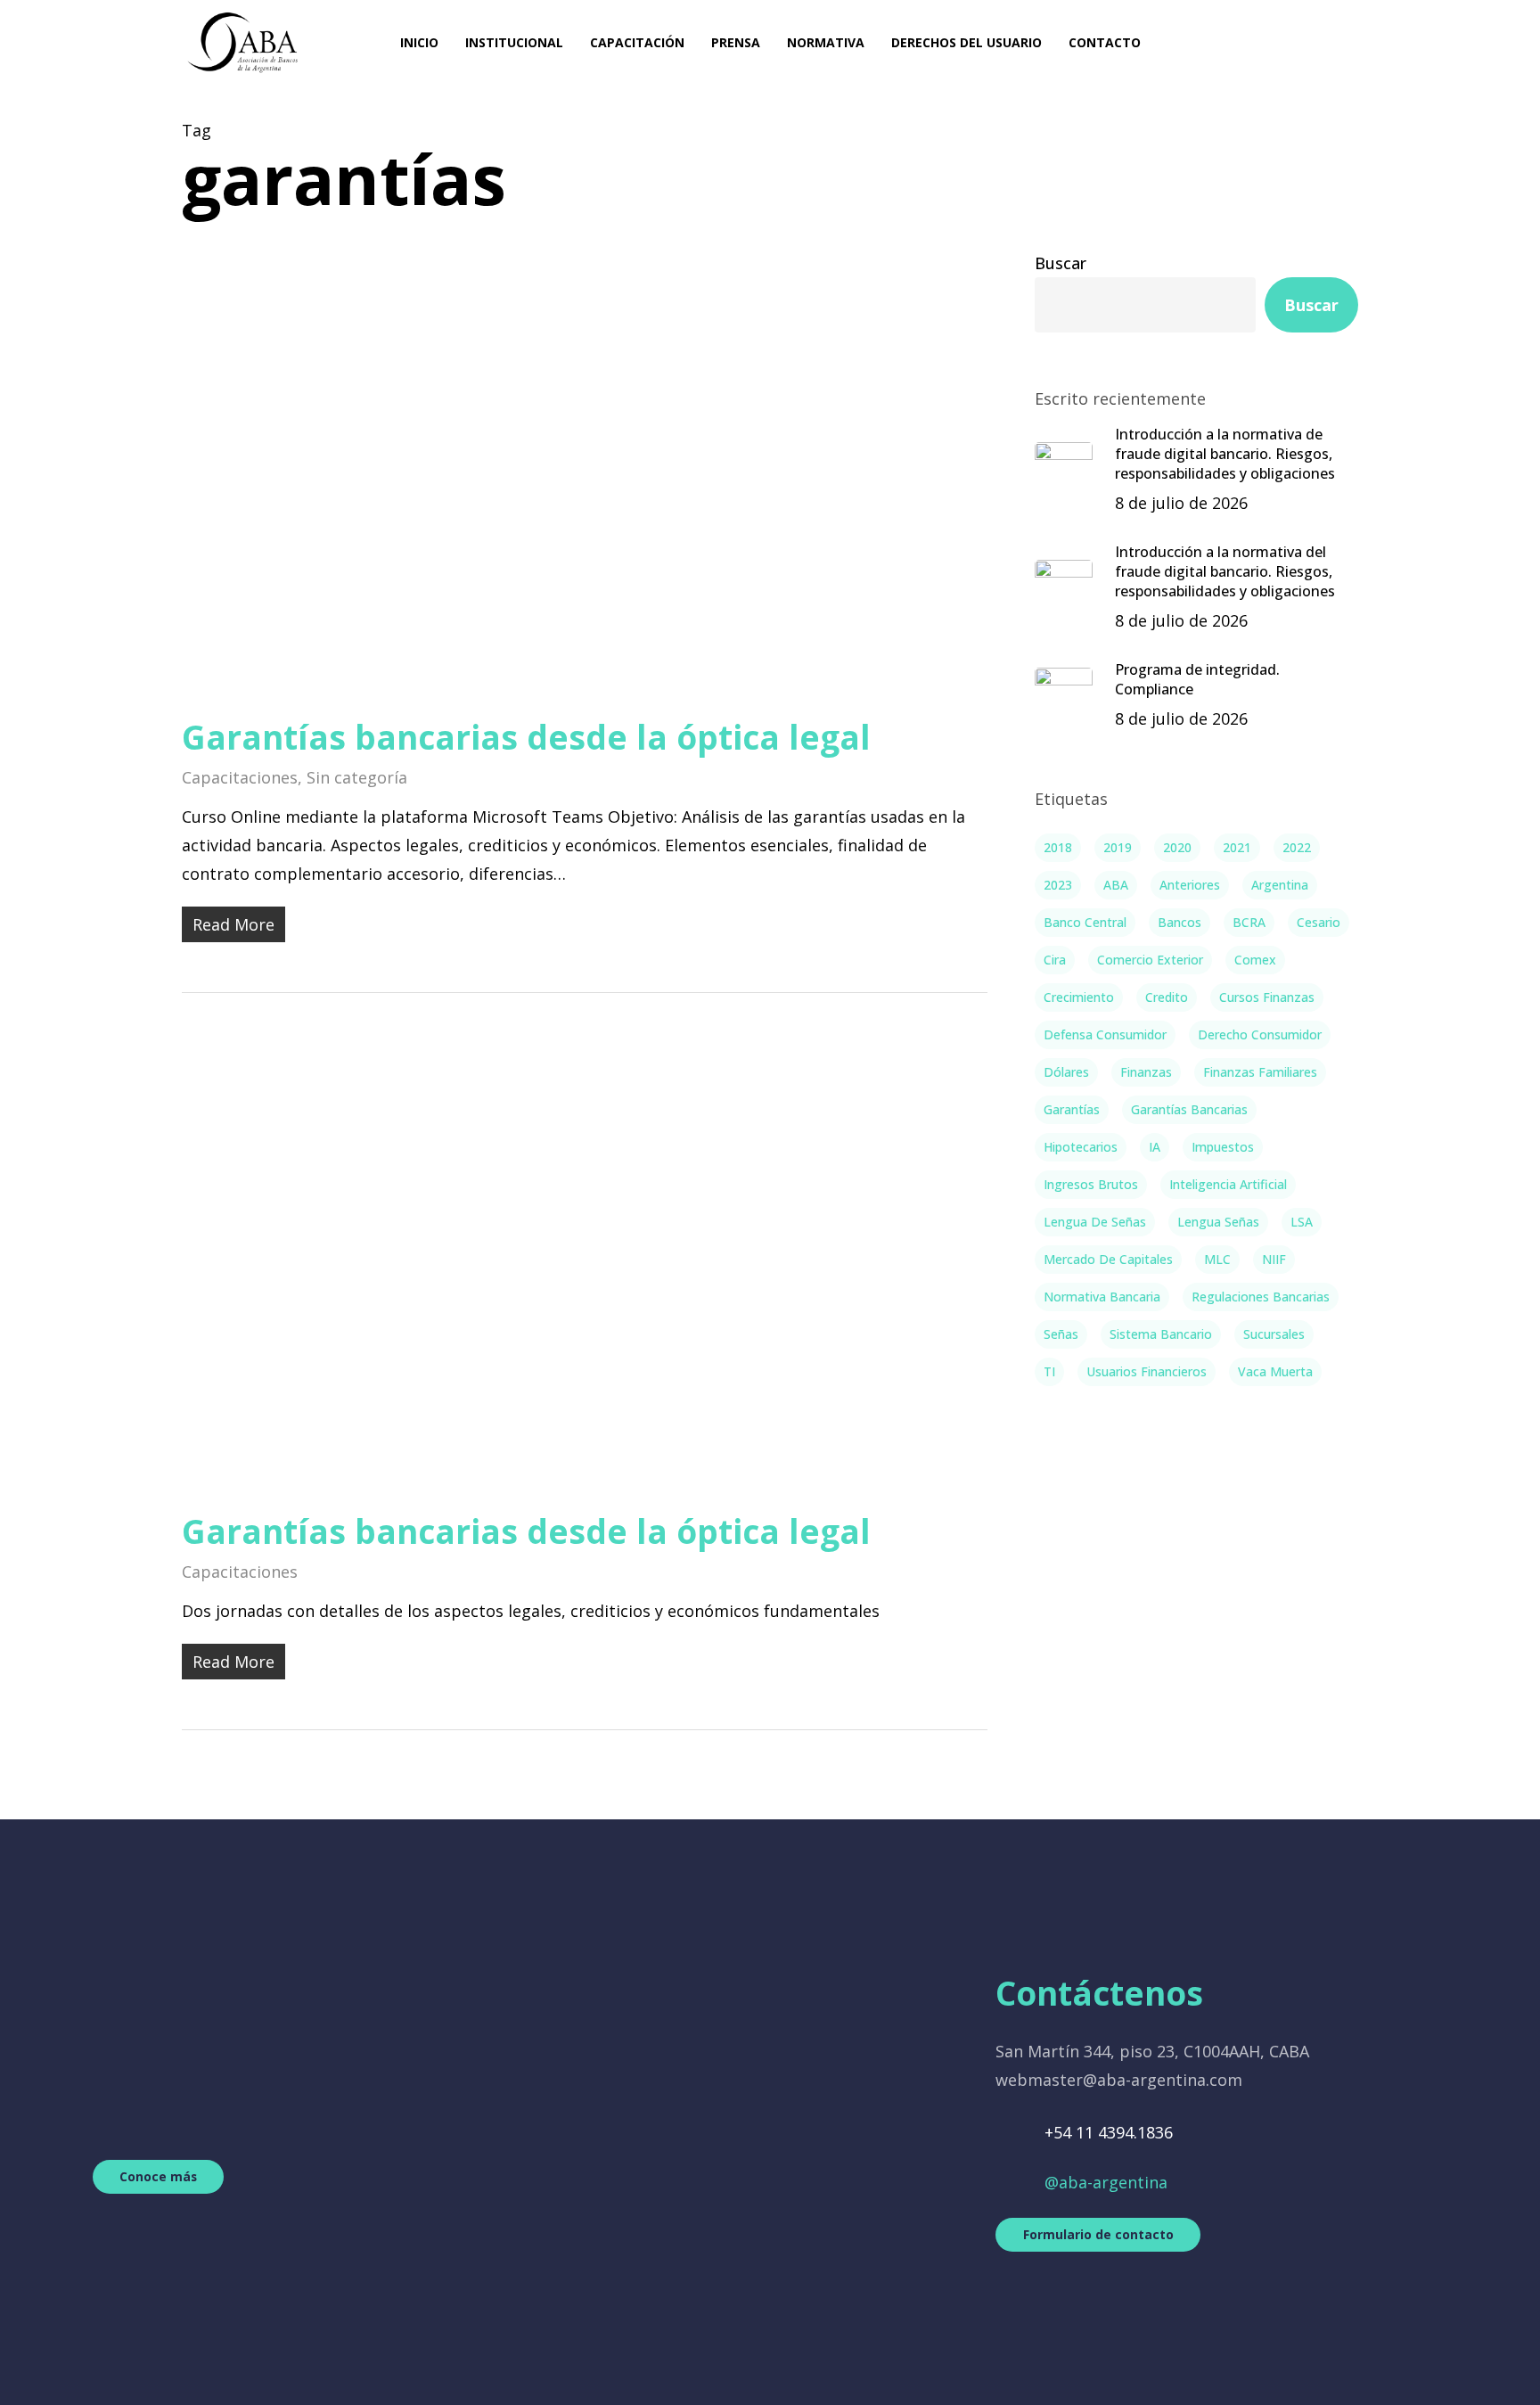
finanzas (1146, 1072)
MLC (1217, 1259)
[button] (158, 2176)
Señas (1061, 1334)
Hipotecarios (1081, 1147)
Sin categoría (357, 777)
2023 (1058, 885)
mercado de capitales (1108, 1259)
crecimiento (1079, 997)
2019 (1118, 847)
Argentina (1280, 885)
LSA (1302, 1222)
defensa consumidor (1105, 1034)
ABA (1116, 885)
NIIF (1274, 1259)
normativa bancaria (1102, 1297)
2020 (1177, 847)
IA (1155, 1147)
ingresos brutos (1091, 1184)
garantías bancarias (1189, 1109)
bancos (1180, 922)
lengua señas (1218, 1222)
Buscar (1061, 263)
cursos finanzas (1267, 997)
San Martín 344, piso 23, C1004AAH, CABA (1152, 2051)
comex (1255, 960)
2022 (1297, 847)
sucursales (1274, 1334)
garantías (1072, 1109)
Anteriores (1190, 885)
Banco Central (1085, 922)
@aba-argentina (1106, 2182)
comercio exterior (1150, 960)
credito (1167, 997)
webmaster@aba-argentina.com (1119, 2080)
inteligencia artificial (1228, 1184)
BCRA (1249, 922)
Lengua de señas (1095, 1222)
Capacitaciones (240, 777)
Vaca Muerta (1275, 1371)
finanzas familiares (1260, 1072)
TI (1049, 1371)
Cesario (1319, 922)
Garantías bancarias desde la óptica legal (526, 737)
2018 (1058, 847)
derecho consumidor (1260, 1034)
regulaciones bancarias (1261, 1297)
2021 (1237, 847)
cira (1055, 960)
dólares (1066, 1072)
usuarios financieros (1147, 1371)
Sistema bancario (1161, 1334)
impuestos (1223, 1147)
